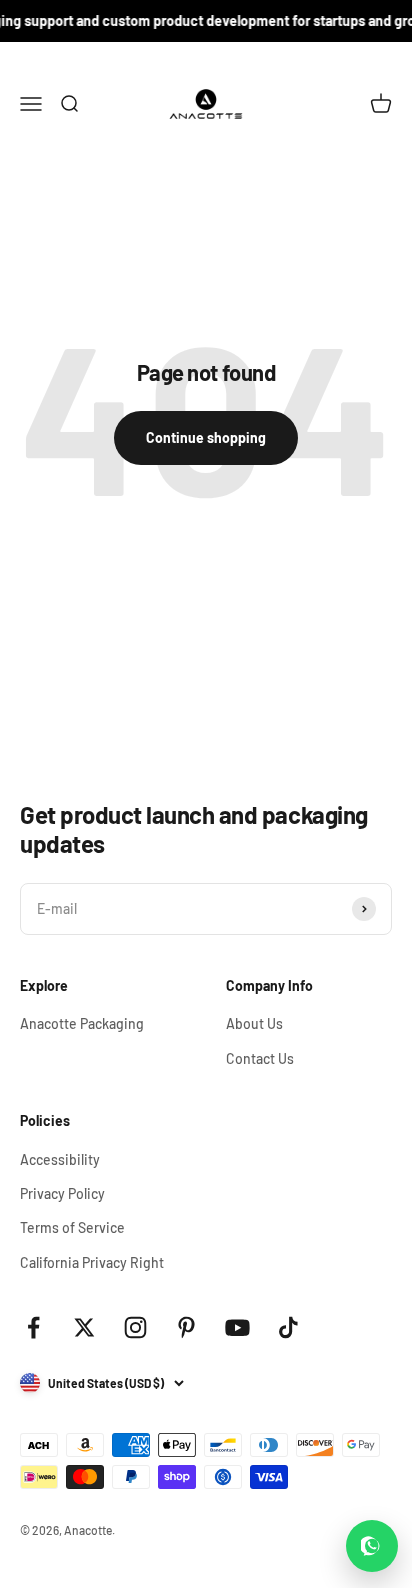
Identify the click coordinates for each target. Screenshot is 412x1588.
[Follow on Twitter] (84, 1327)
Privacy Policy (62, 1193)
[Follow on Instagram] (135, 1327)
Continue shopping (206, 437)
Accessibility (60, 1159)
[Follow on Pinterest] (186, 1327)
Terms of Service (72, 1227)
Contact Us (260, 1058)
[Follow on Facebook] (33, 1327)
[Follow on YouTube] (237, 1327)
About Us (254, 1023)
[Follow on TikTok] (288, 1327)
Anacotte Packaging (82, 1023)
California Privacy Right (92, 1262)
